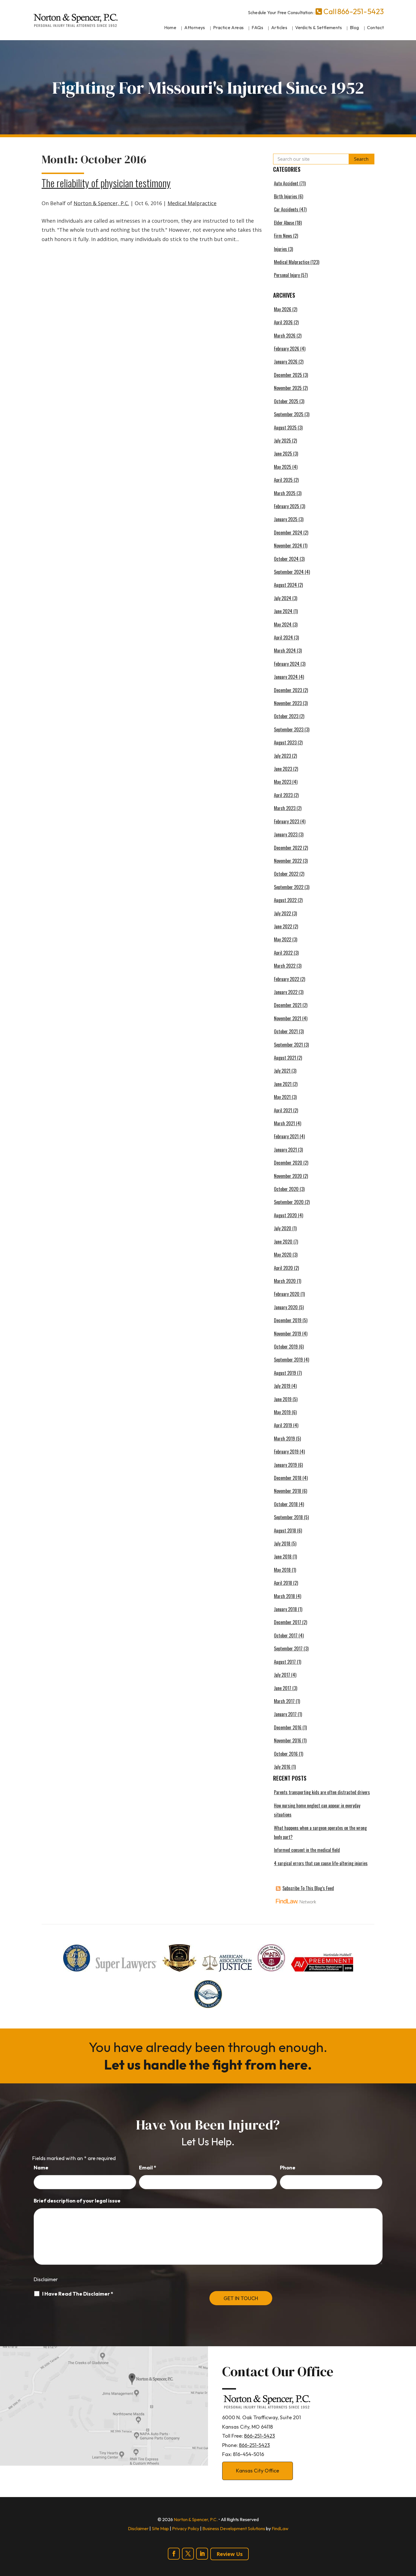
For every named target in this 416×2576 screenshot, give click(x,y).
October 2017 (286, 1635)
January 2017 (285, 1714)
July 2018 (282, 1544)
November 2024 (288, 546)
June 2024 (283, 611)
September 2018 (288, 1517)
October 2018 (286, 1504)
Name (41, 2168)
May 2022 (283, 939)
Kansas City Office (258, 2471)
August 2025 (285, 428)
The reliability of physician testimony (106, 183)
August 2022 (285, 900)
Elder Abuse (284, 223)
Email (148, 2168)
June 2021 (283, 1084)
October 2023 (286, 716)
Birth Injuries (286, 196)
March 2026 (285, 336)
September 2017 (288, 1648)
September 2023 (289, 729)
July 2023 (282, 756)
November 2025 (288, 388)
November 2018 (288, 1491)
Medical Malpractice (192, 203)
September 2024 (289, 572)
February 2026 (287, 349)
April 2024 (283, 637)
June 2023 (283, 769)
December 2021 (288, 1005)
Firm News (283, 236)
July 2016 (282, 1767)
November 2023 (288, 703)
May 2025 (283, 467)
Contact (376, 27)
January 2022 (286, 992)
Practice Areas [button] (229, 27)
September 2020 (289, 1202)
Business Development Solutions (234, 2528)
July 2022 (282, 913)
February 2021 (286, 1136)
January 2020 (286, 1307)
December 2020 (288, 1163)
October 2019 (286, 1347)
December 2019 (288, 1320)
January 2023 (286, 834)
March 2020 (285, 1281)
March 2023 (285, 808)
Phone (288, 2168)
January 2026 (286, 362)
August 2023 (285, 742)
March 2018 (284, 1596)
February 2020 (287, 1294)
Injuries (280, 249)
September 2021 (288, 1045)
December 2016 (288, 1727)
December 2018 (288, 1478)
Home (170, 27)
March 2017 (284, 1701)
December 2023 (288, 690)
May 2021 (282, 1097)
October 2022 (286, 874)
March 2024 (285, 651)
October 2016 (286, 1754)
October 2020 (286, 1189)
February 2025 (287, 506)
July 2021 (282, 1071)
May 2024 (283, 624)
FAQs (257, 27)
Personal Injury (287, 275)
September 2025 (289, 414)
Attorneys (195, 27)
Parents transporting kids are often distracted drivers (322, 1792)
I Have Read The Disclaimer (78, 2294)
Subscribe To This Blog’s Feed (308, 1888)
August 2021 (285, 1058)
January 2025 (286, 519)
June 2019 (283, 1399)
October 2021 (286, 1031)
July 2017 (282, 1675)
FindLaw (280, 2528)
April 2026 (283, 322)
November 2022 (288, 861)
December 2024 (288, 533)
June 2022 (283, 926)
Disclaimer (46, 2279)
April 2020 (283, 1268)
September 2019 (288, 1360)
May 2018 (282, 1570)
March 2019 (284, 1439)
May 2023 (283, 782)
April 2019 (283, 1425)
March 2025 (285, 493)
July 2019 (282, 1386)
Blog (354, 27)
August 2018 (285, 1530)
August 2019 (285, 1373)
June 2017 (283, 1688)
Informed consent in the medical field (307, 1850)
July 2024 (283, 598)
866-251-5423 (361, 11)
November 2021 (288, 1018)
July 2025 (282, 441)
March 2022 (285, 966)
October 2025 (286, 401)
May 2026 (283, 309)
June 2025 (283, 454)
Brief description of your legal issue (77, 2201)
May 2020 (283, 1255)
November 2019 (288, 1334)
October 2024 (286, 559)
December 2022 (288, 848)
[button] (410, 2535)
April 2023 (283, 795)
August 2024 (285, 585)
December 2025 (288, 375)
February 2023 (287, 821)
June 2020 (283, 1242)
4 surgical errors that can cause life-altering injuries (321, 1863)
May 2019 (282, 1412)
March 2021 (284, 1123)
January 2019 (285, 1465)
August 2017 (285, 1662)
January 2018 (285, 1609)
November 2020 (288, 1176)
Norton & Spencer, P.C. (101, 203)
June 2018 (283, 1557)
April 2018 (283, 1583)
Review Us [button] (230, 2554)
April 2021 (283, 1110)
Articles (279, 27)
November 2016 (288, 1740)
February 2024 (287, 664)
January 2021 (285, 1150)
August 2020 (285, 1215)
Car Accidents (286, 209)
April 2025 (283, 480)
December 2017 (288, 1622)
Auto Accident (286, 183)
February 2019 (286, 1452)
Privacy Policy (186, 2528)
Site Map (160, 2528)
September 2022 (289, 887)
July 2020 (283, 1228)
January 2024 (286, 677)
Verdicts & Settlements (319, 27)
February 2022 (287, 979)
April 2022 (283, 953)
